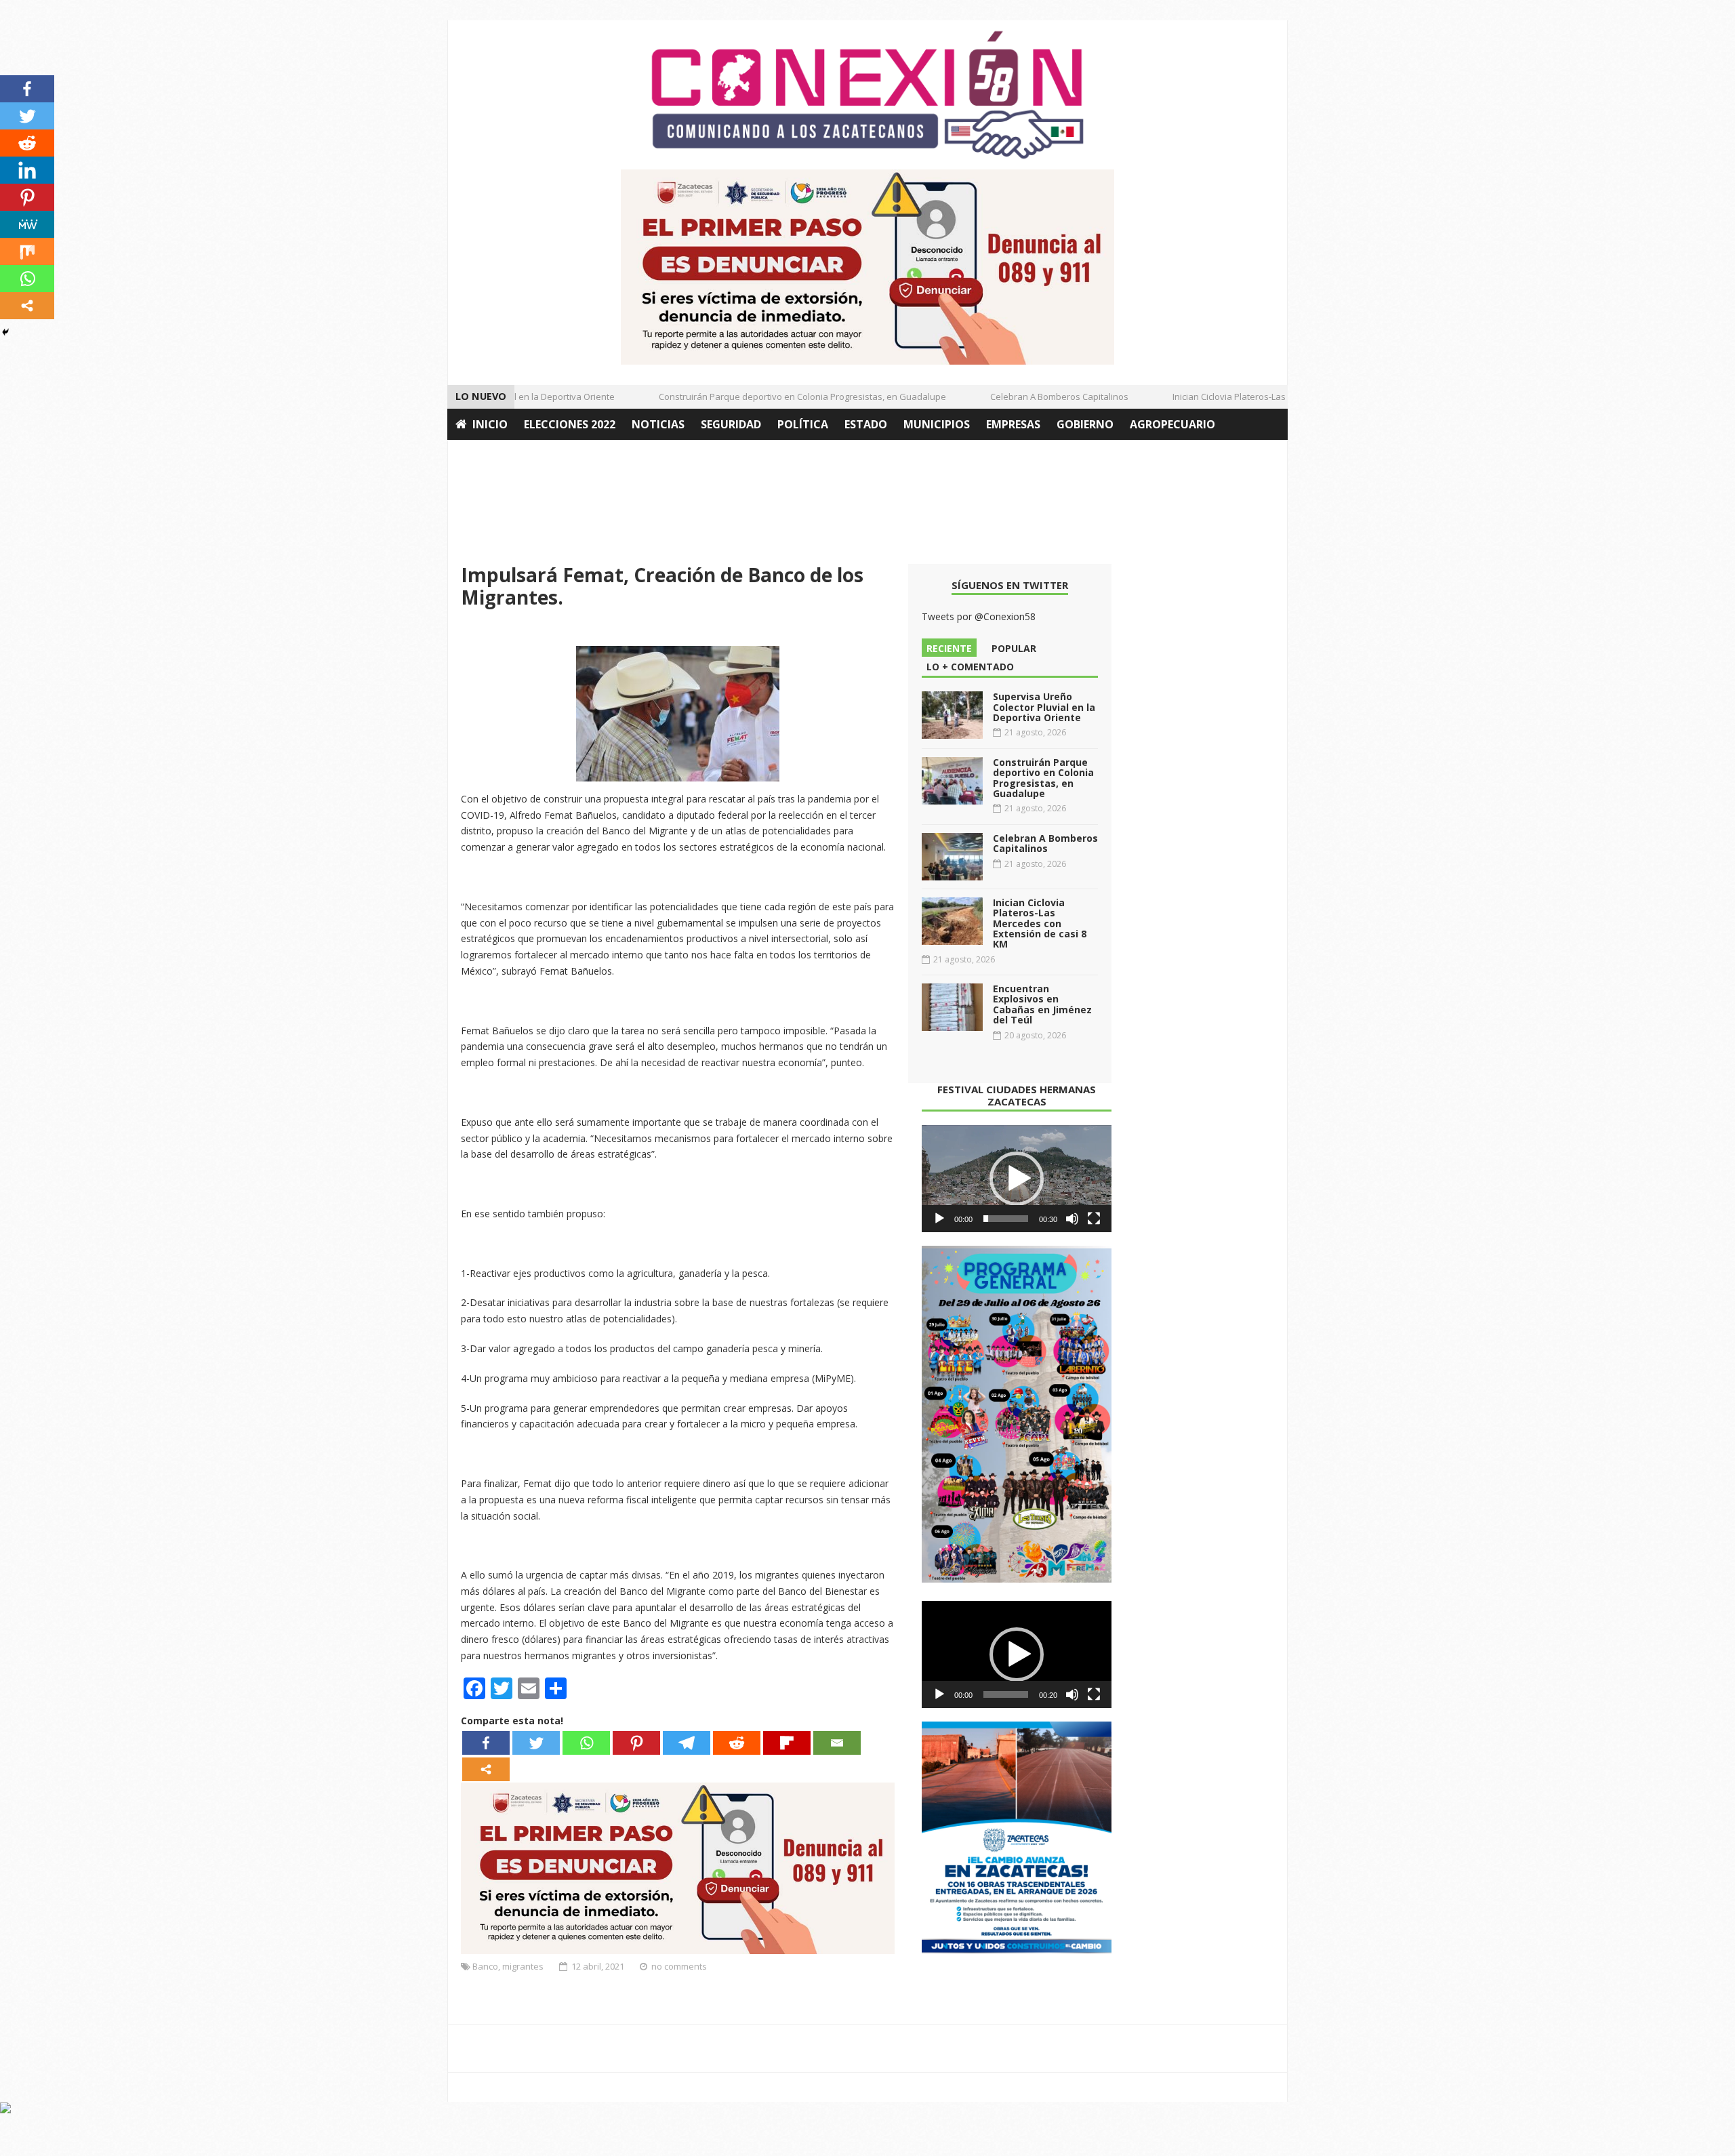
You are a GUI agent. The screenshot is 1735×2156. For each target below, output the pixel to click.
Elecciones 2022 (570, 424)
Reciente (949, 648)
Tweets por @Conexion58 (979, 616)
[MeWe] (27, 224)
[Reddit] (737, 1743)
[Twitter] (536, 1743)
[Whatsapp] (586, 1743)
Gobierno (1085, 424)
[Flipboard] (787, 1743)
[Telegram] (687, 1743)
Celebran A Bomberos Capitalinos (1029, 396)
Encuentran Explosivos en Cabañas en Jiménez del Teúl (1042, 1004)
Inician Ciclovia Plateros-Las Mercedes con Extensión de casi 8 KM (1277, 396)
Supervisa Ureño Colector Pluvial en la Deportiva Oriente (1044, 707)
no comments (679, 1966)
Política (803, 424)
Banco (485, 1966)
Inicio (490, 424)
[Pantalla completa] (1094, 1219)
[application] (1017, 1179)
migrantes (523, 1966)
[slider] (1006, 1219)
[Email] (837, 1743)
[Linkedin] (27, 170)
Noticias (658, 424)
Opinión (480, 455)
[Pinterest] (636, 1743)
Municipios (937, 424)
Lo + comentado (970, 667)
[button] (1017, 1179)
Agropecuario (1172, 424)
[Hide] (5, 332)
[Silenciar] (1072, 1219)
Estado (866, 424)
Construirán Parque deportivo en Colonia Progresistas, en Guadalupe (772, 396)
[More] (486, 1769)
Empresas (1013, 424)
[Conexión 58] (867, 95)
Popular (1014, 648)
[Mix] (27, 251)
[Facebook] (486, 1743)
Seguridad (731, 424)
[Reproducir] (939, 1219)
